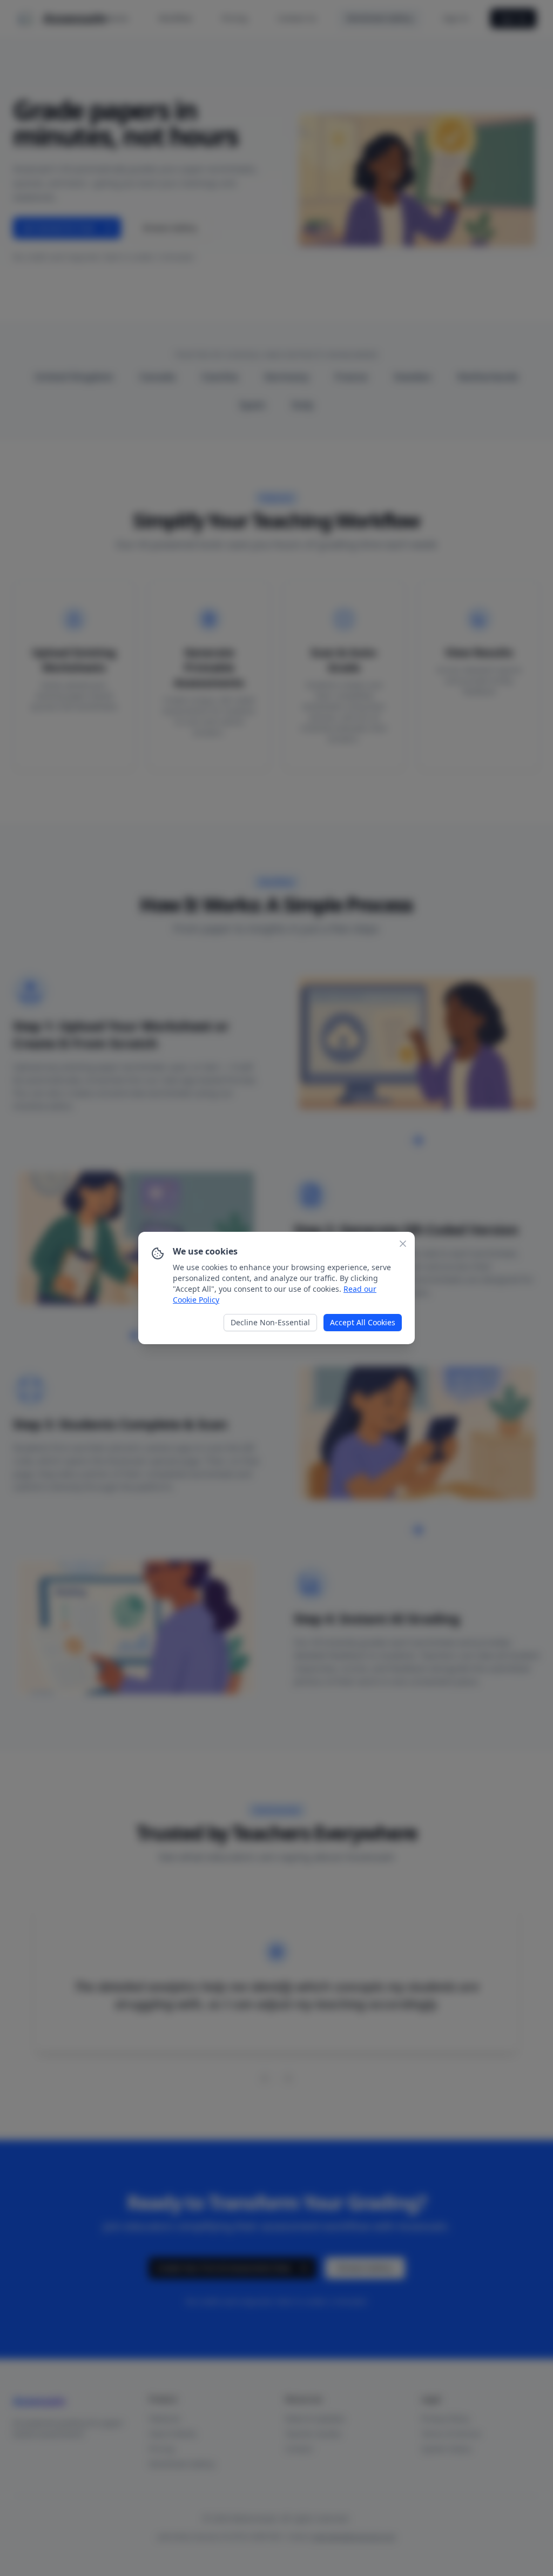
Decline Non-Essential (270, 1322)
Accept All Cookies (363, 1322)
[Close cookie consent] (403, 1244)
